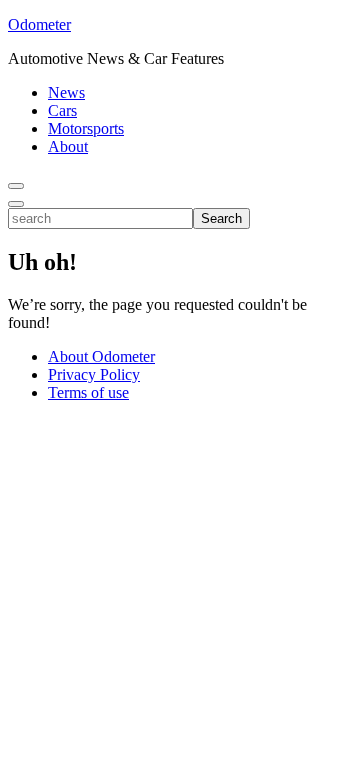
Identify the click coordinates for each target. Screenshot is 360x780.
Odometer (39, 24)
